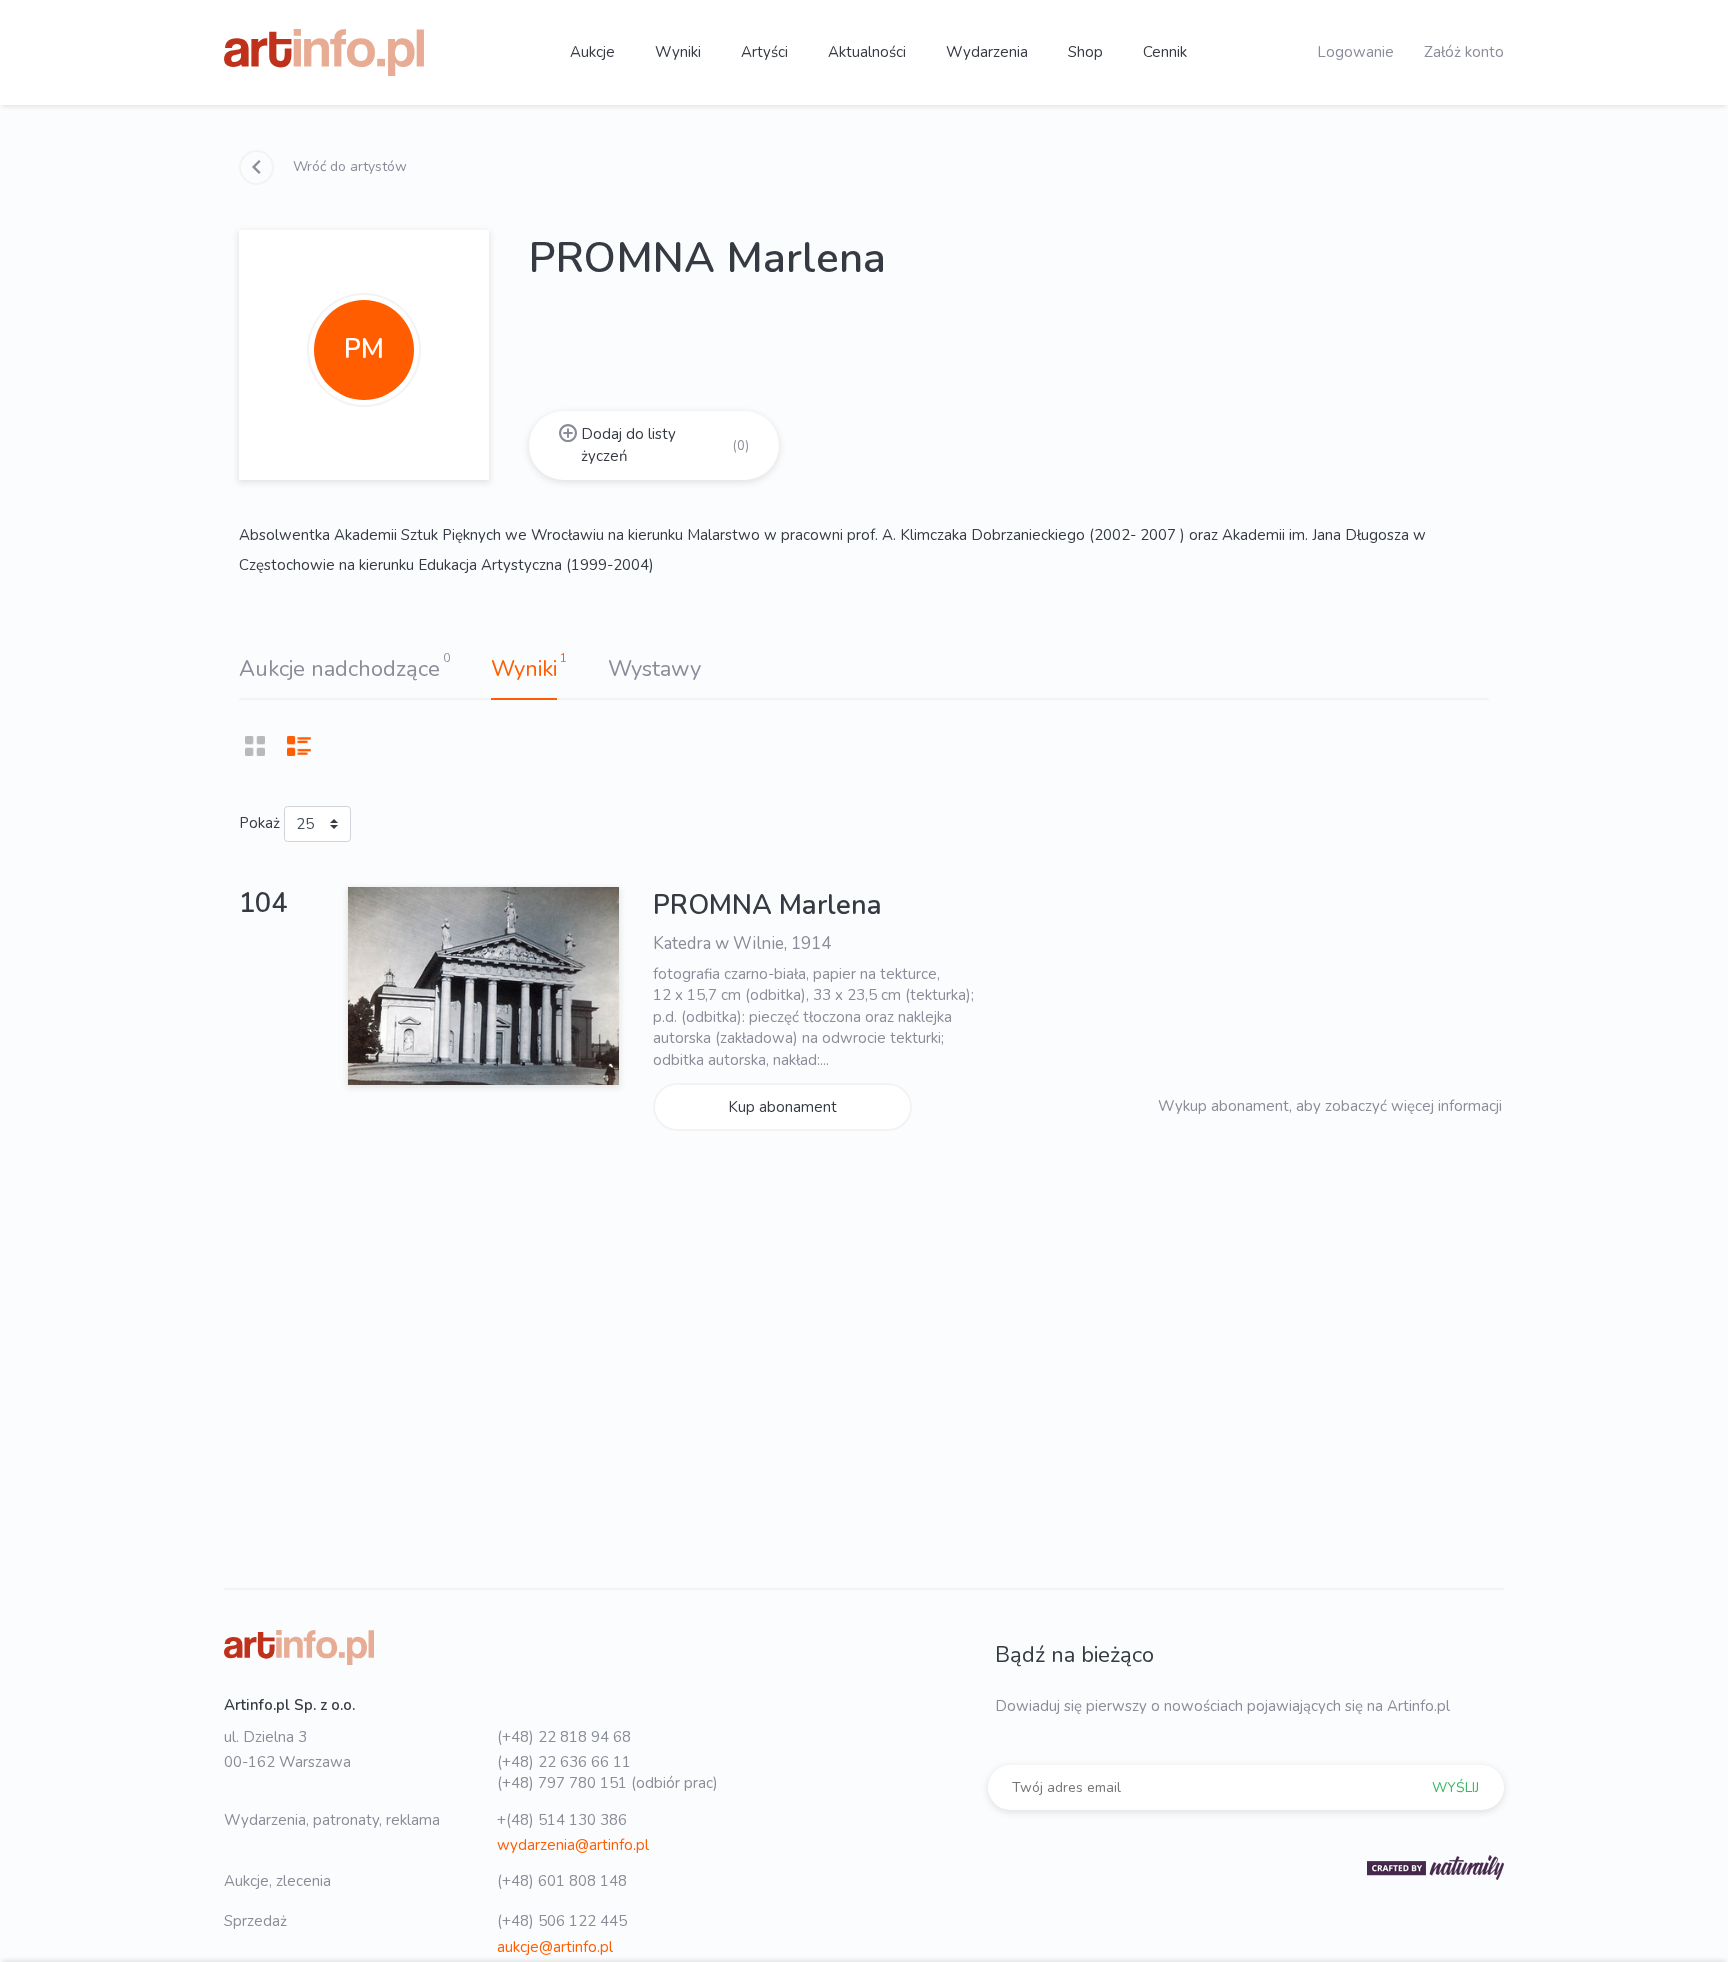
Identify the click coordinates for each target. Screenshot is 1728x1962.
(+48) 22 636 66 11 (564, 1762)
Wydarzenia (987, 52)
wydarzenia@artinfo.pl (573, 1845)
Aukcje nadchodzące (339, 669)
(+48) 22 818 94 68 (564, 1737)
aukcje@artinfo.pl (555, 1947)
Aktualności (867, 52)
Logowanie (1355, 52)
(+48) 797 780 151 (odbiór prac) (607, 1783)
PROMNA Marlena (767, 905)
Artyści (764, 52)
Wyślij (1455, 1787)
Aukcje (592, 52)
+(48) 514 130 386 (562, 1820)
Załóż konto (1464, 52)
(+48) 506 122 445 (562, 1921)
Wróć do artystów (348, 166)
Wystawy (654, 669)
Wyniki (678, 52)
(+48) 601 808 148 (562, 1881)
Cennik (1165, 52)
